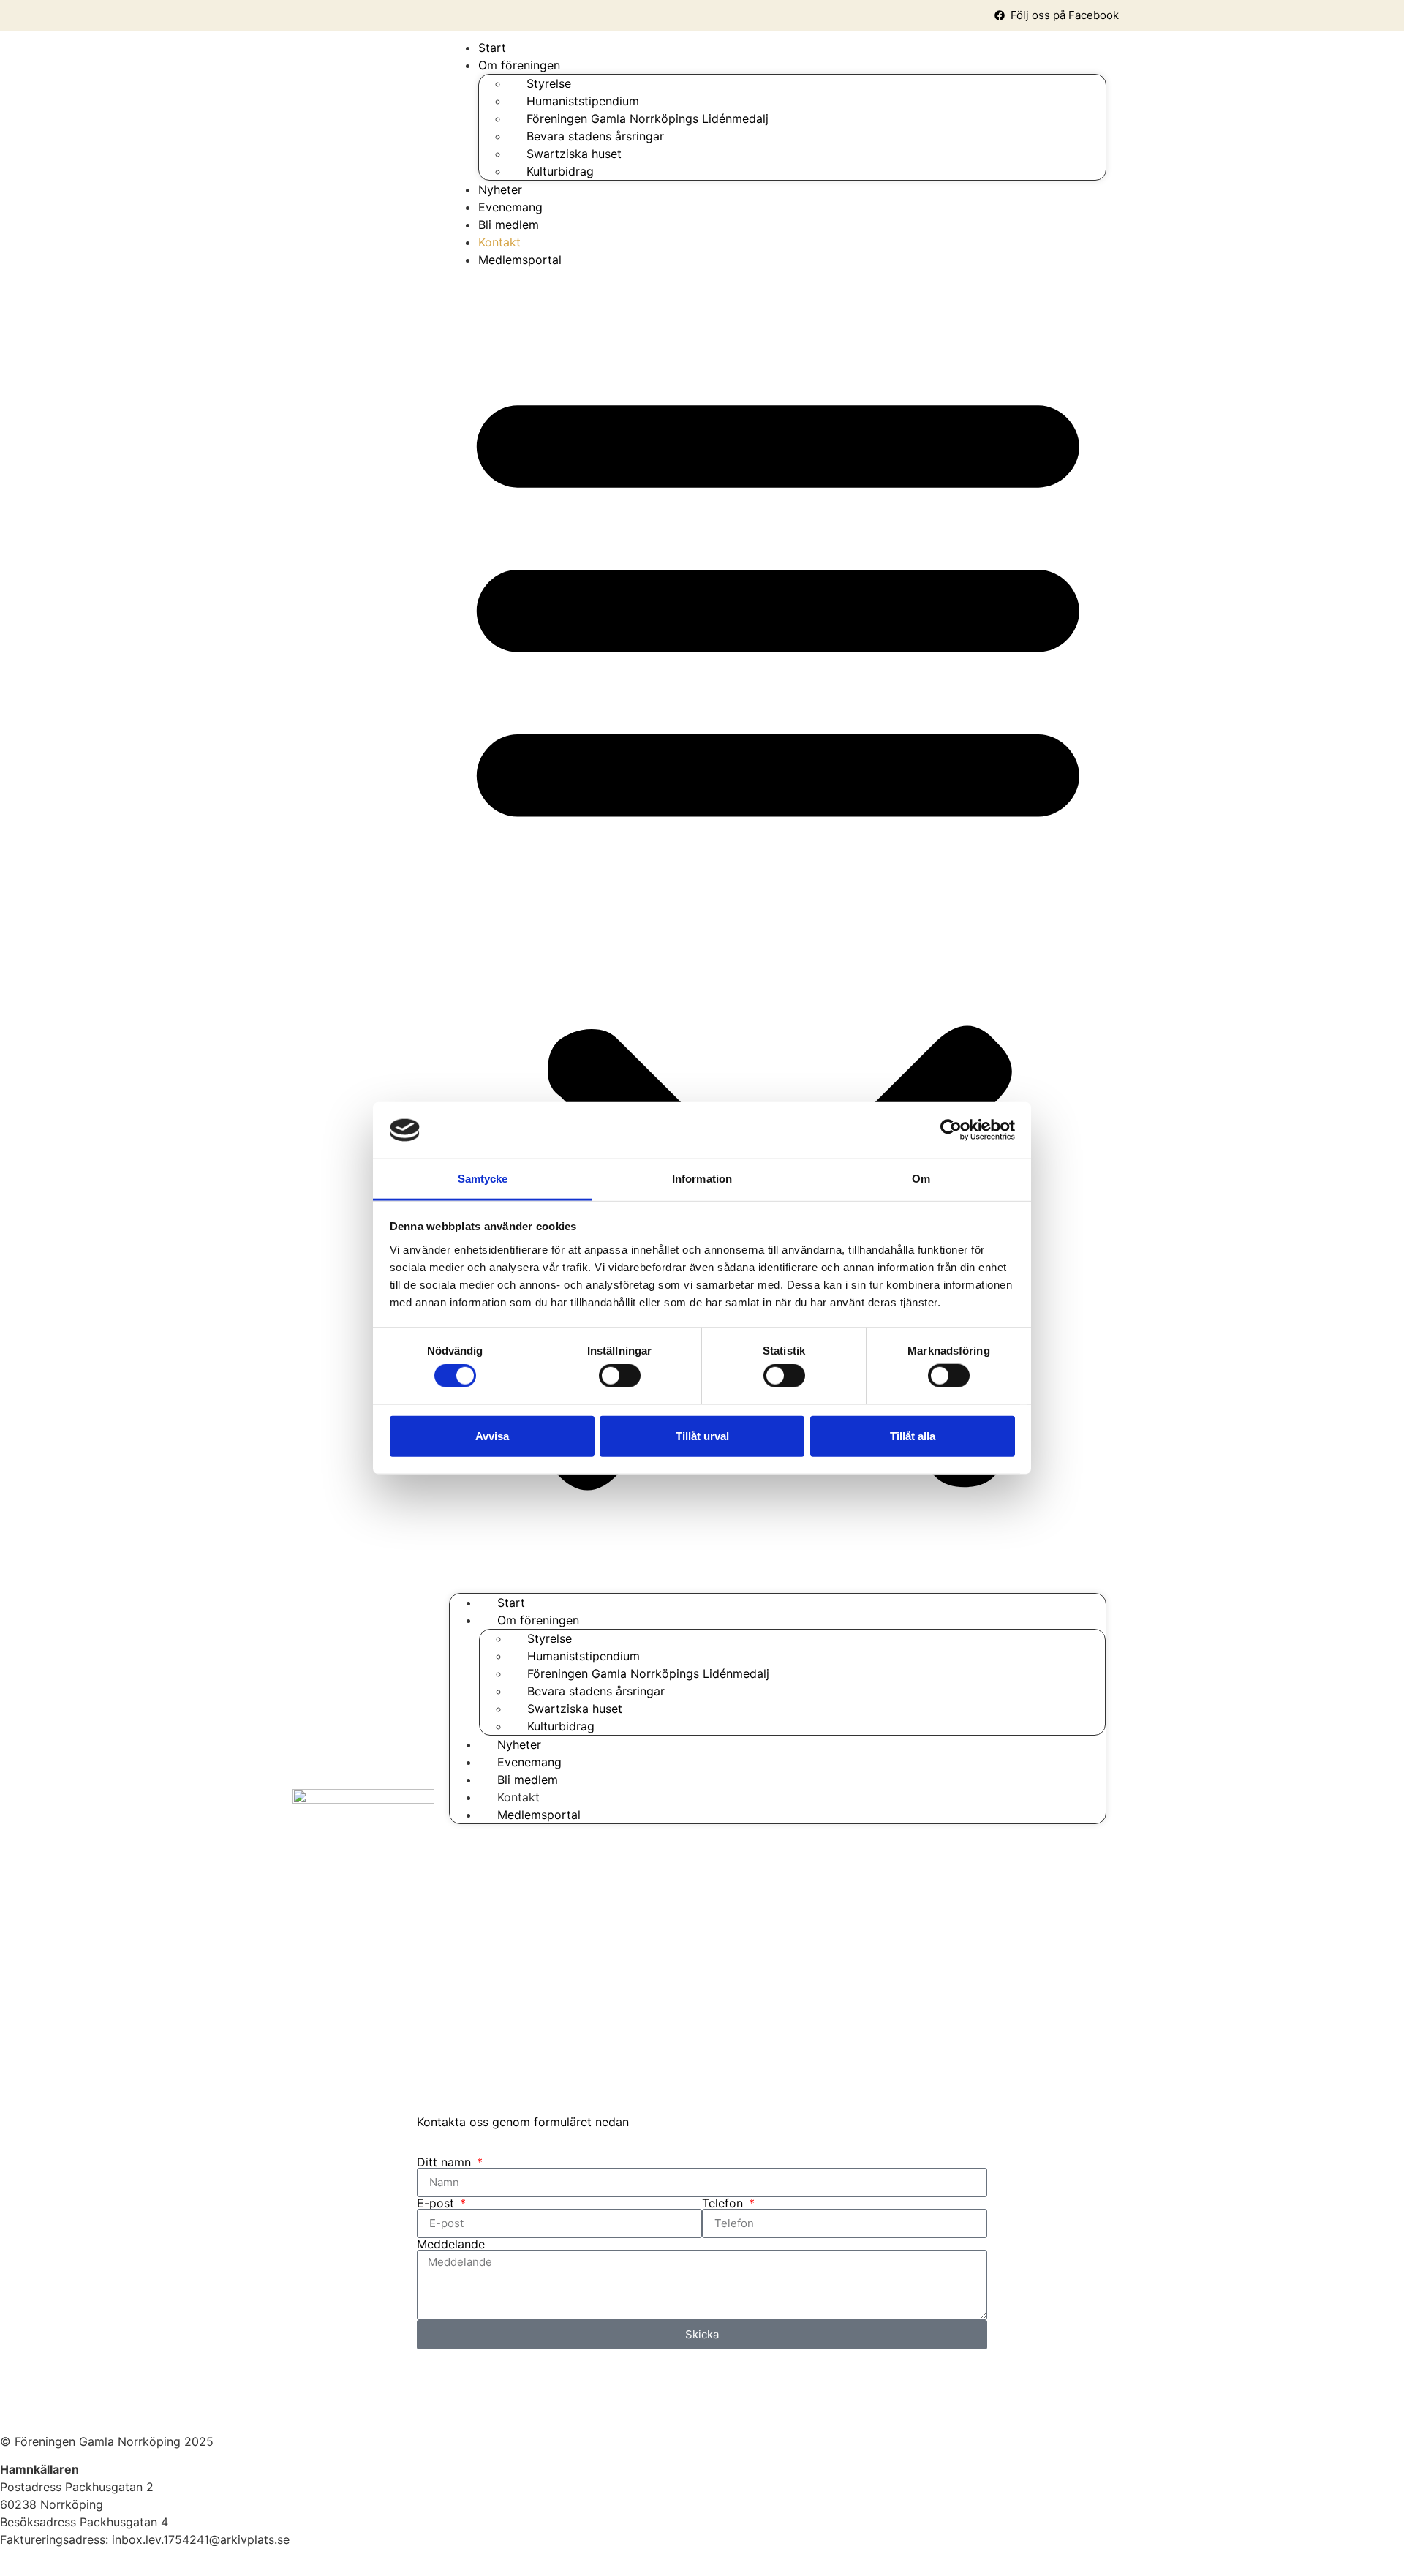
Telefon (724, 2203)
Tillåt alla (913, 1435)
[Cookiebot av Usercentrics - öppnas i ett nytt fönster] (951, 1130)
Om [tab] (921, 1179)
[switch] (620, 1376)
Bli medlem (509, 225)
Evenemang (510, 207)
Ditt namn (446, 2162)
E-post (437, 2203)
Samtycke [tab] (483, 1179)
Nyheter (500, 189)
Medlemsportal (520, 260)
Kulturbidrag (560, 171)
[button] (778, 931)
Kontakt (499, 242)
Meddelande (451, 2244)
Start (492, 48)
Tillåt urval (702, 1435)
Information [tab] (702, 1179)
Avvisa (492, 1435)
